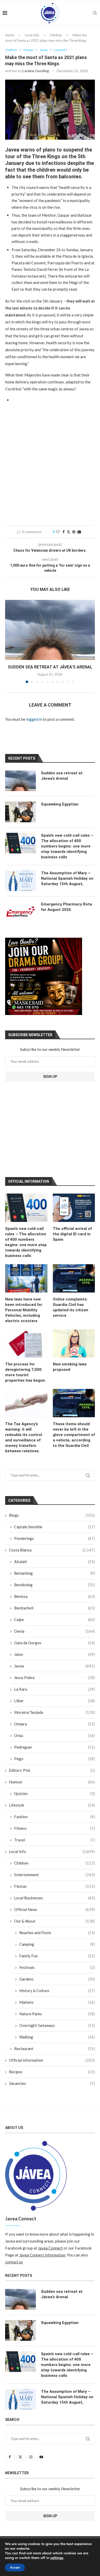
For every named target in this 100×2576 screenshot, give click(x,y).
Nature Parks (57, 2014)
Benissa (54, 1596)
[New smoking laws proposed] (74, 1344)
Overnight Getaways (57, 2025)
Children (56, 35)
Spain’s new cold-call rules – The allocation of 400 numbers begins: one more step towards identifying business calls (26, 1242)
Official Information (52, 2060)
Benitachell (54, 1608)
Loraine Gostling (36, 71)
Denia (54, 1631)
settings (57, 2558)
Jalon (54, 1654)
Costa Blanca (52, 1550)
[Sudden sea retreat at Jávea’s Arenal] (50, 630)
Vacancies (52, 2083)
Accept (15, 2567)
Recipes (52, 2072)
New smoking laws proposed (70, 1367)
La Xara (54, 1689)
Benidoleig (54, 1585)
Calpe (54, 1620)
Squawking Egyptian (60, 804)
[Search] (95, 13)
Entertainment (54, 1875)
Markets (57, 2002)
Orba (54, 1735)
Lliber (54, 1701)
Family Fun (57, 1956)
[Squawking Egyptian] (21, 812)
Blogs (52, 1515)
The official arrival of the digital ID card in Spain (72, 1234)
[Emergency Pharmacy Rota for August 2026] (21, 912)
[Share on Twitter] (68, 532)
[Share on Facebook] (64, 532)
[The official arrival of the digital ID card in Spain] (74, 1208)
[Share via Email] (79, 532)
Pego (54, 1759)
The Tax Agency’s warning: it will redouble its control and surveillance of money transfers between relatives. (24, 1437)
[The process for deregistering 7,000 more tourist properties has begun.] (26, 1344)
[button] (9, 641)
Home (10, 35)
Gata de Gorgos (54, 1643)
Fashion (54, 1817)
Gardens (57, 1979)
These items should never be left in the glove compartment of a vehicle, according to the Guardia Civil (74, 1435)
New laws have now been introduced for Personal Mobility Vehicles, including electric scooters (24, 1310)
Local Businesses (54, 1898)
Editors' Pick (52, 1770)
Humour (52, 1782)
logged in (34, 719)
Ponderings (54, 1538)
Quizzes (54, 1793)
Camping (57, 1944)
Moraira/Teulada (54, 1712)
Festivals (57, 1967)
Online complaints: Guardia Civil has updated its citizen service (71, 1307)
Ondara (54, 1724)
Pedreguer (54, 1747)
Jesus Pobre (54, 1677)
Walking (57, 2037)
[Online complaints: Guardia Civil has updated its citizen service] (74, 1278)
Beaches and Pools (57, 1933)
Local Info (32, 35)
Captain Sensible (54, 1527)
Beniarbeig (54, 1573)
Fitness (54, 1828)
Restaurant (54, 2049)
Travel (54, 1840)
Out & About (54, 1921)
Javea (54, 1666)
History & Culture (57, 1991)
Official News (54, 1909)
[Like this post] (58, 532)
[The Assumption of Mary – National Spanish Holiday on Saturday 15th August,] (21, 881)
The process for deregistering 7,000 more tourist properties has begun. (26, 1372)
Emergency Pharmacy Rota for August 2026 (67, 907)
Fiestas (54, 1886)
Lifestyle (52, 1805)
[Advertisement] (50, 467)
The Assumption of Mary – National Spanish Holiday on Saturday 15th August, (67, 878)
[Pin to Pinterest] (74, 532)
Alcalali (54, 1562)
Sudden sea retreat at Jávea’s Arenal (50, 667)
